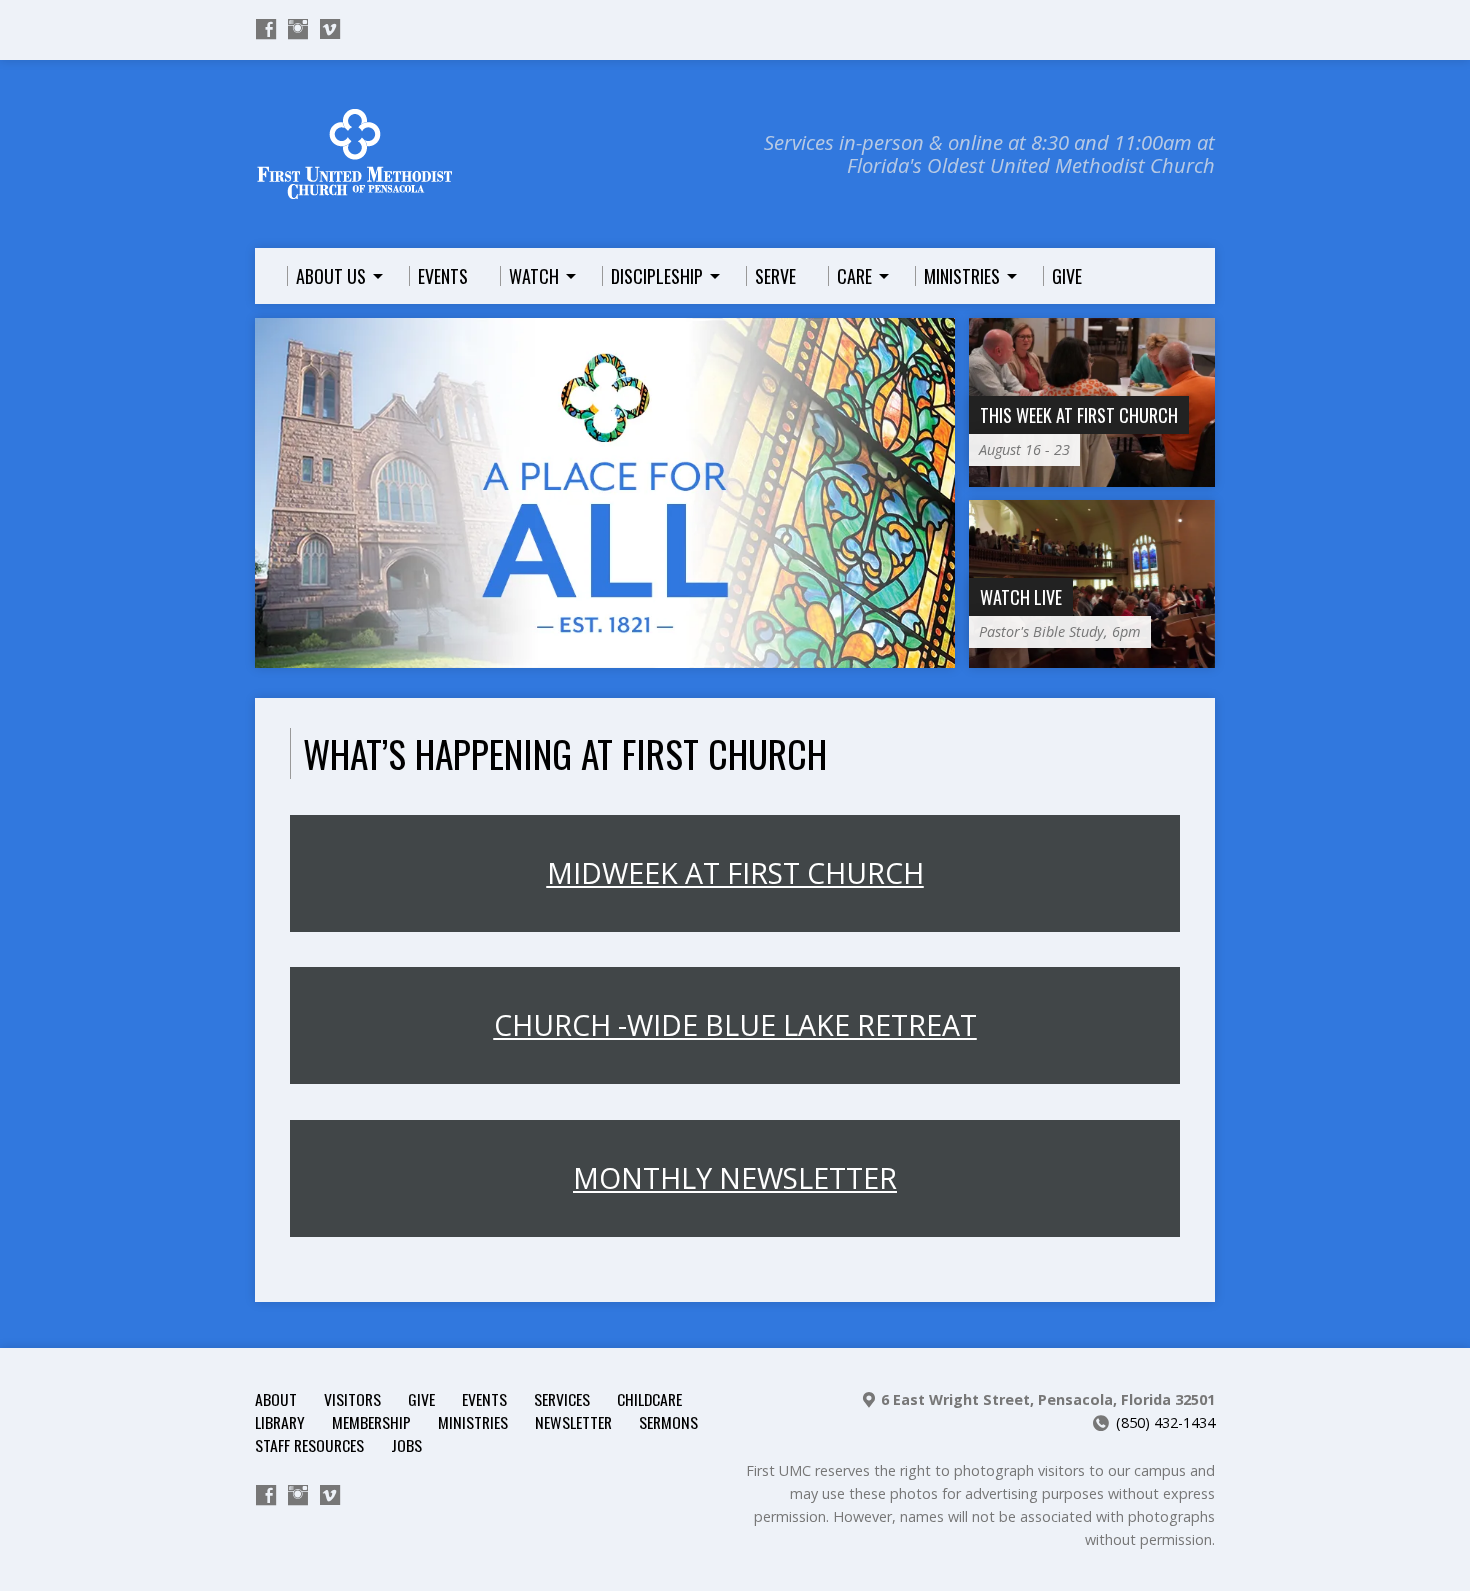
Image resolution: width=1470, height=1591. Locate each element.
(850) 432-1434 (1165, 1422)
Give (421, 1399)
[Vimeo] (330, 29)
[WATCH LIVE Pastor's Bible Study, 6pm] (1092, 656)
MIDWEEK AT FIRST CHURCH (735, 873)
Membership (371, 1422)
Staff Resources (309, 1445)
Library (280, 1422)
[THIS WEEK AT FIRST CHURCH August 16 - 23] (1092, 474)
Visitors (352, 1399)
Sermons (668, 1422)
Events (484, 1399)
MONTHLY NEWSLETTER (735, 1178)
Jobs (406, 1445)
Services (562, 1399)
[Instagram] (298, 29)
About (276, 1399)
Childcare (649, 1399)
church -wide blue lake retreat (735, 1025)
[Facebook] (266, 29)
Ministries (473, 1422)
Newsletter (573, 1422)
